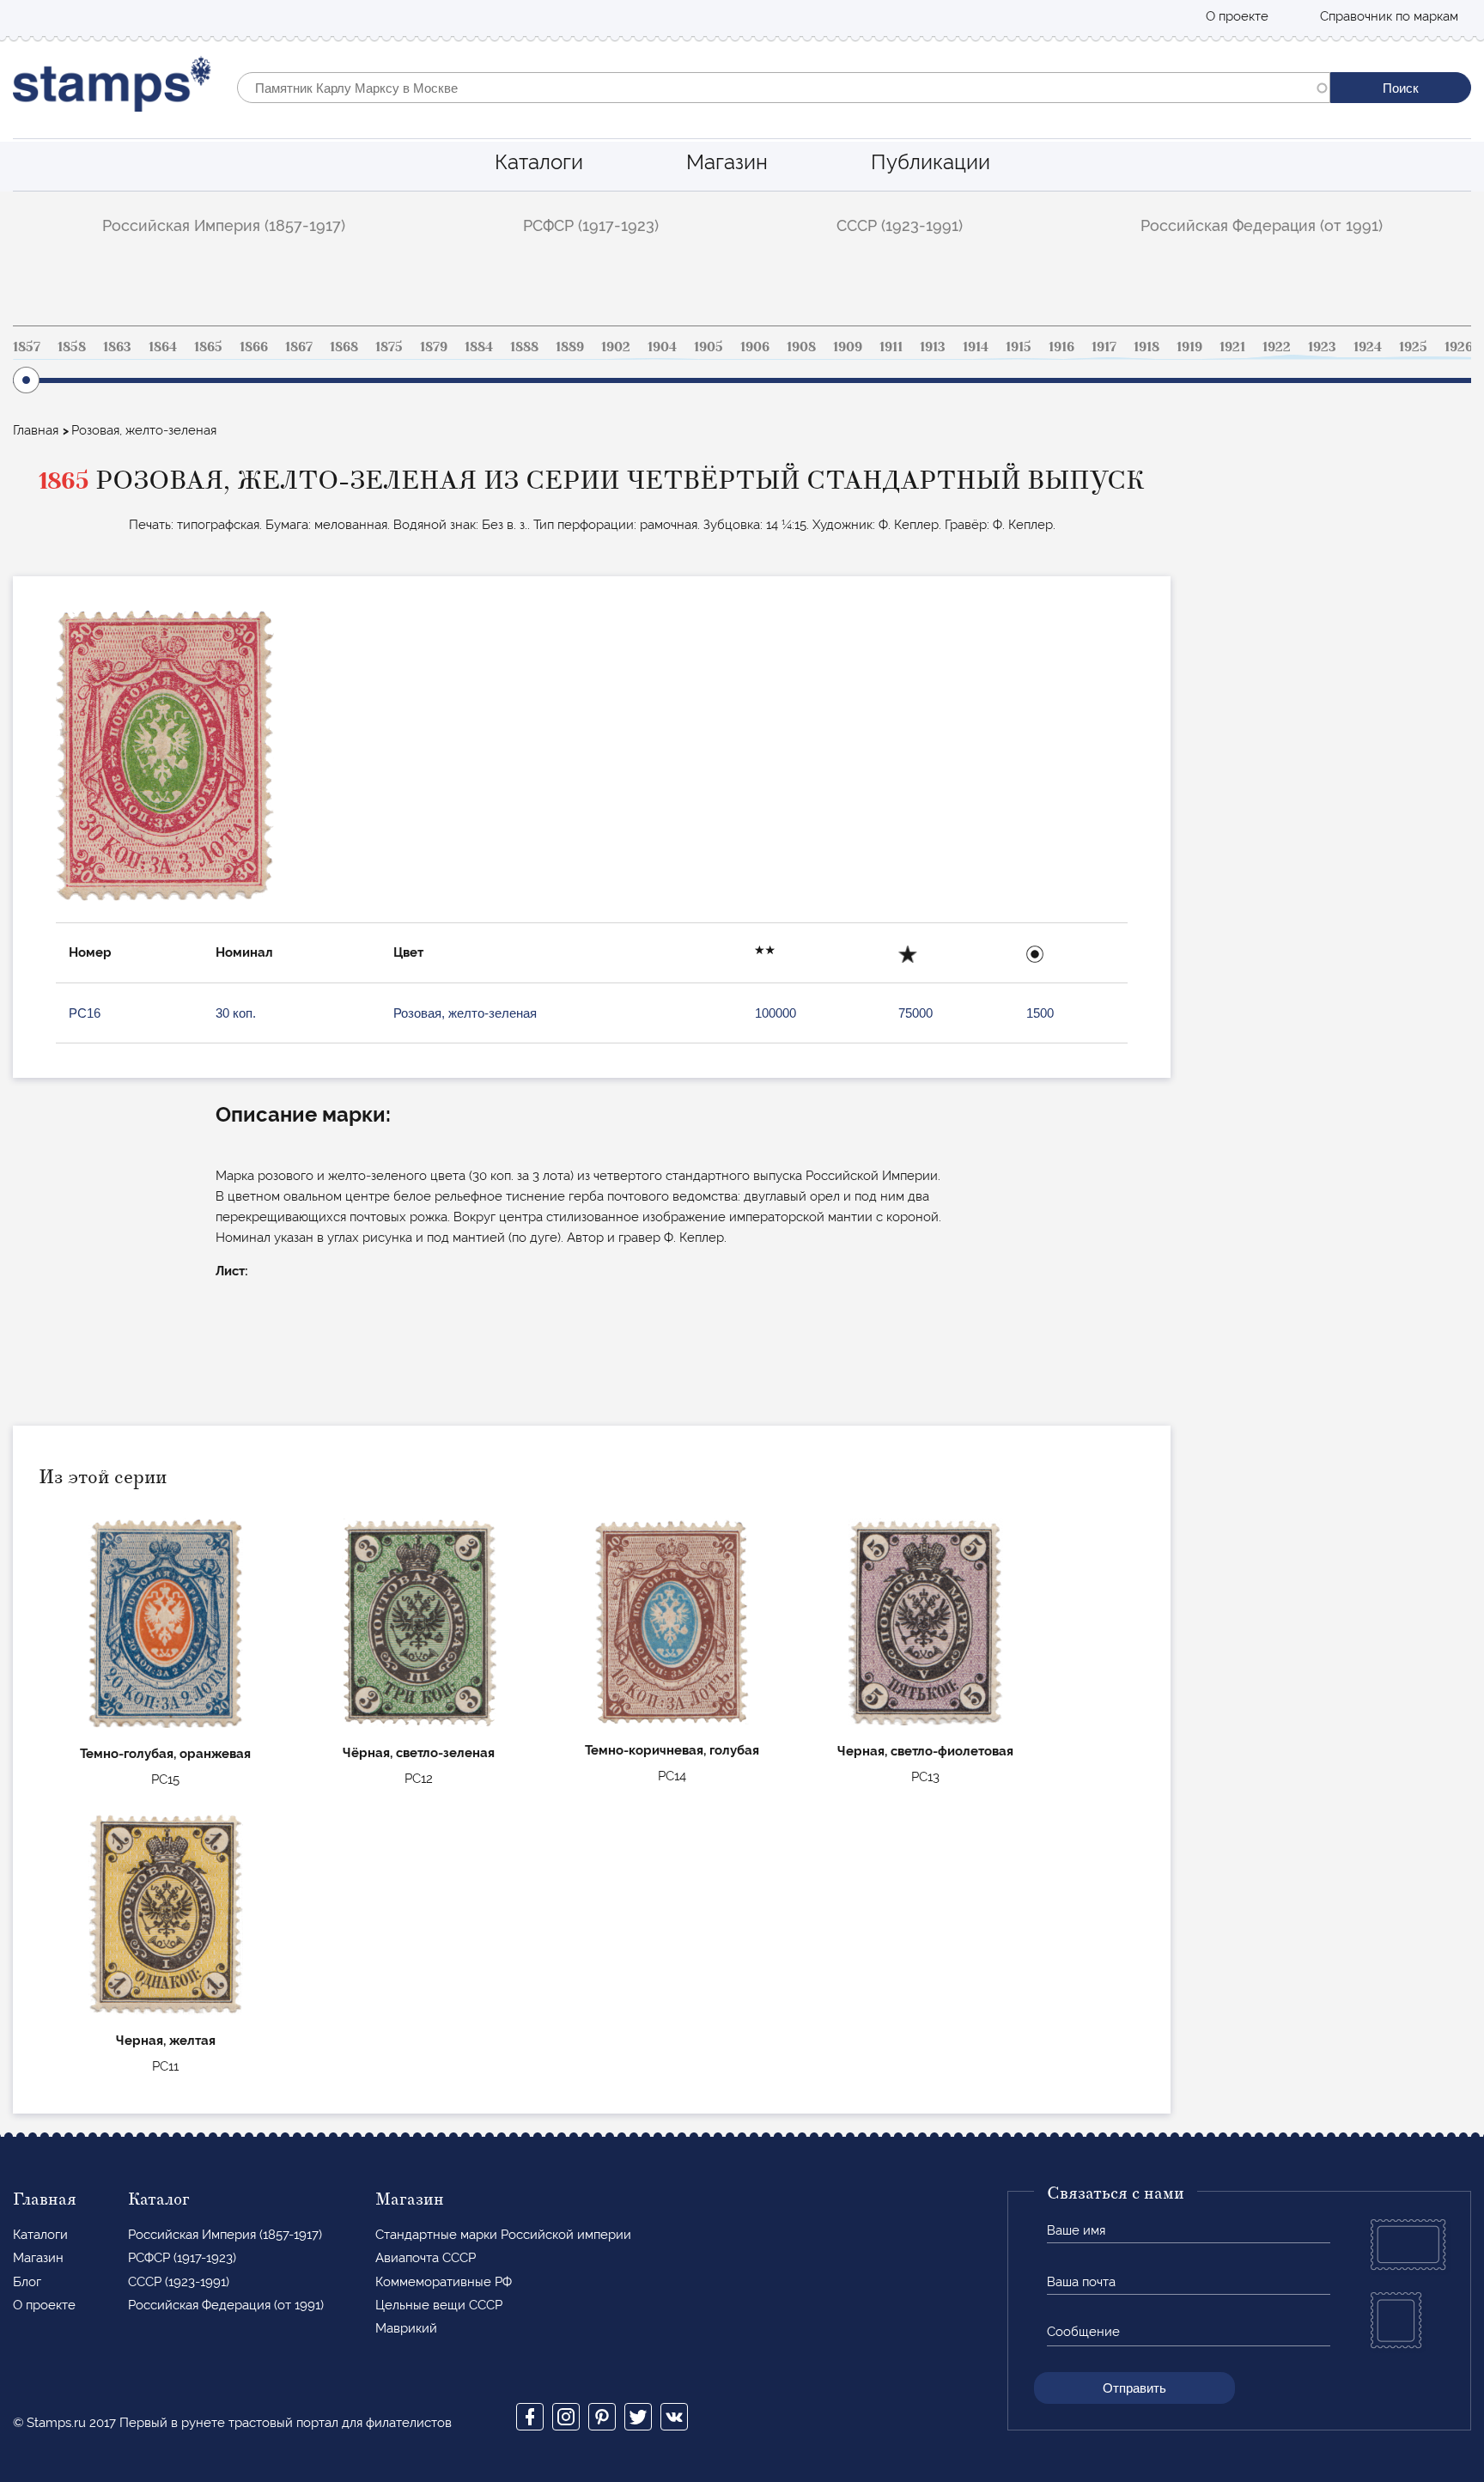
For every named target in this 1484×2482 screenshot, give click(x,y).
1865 (208, 347)
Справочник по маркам (1389, 16)
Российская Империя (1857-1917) (224, 225)
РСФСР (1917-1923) (591, 225)
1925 (1413, 347)
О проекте (1237, 16)
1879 (434, 347)
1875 (389, 347)
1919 (1189, 347)
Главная (36, 430)
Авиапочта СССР (426, 2258)
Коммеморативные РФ (444, 2282)
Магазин (727, 162)
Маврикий (406, 2328)
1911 (891, 347)
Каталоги (539, 162)
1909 (848, 347)
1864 (163, 347)
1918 (1146, 347)
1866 (254, 347)
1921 (1232, 347)
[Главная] (112, 88)
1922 (1277, 347)
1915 (1019, 347)
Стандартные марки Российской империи (503, 2235)
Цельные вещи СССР (439, 2305)
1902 (616, 347)
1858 (72, 347)
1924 (1368, 347)
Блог (27, 2282)
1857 (27, 347)
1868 (344, 347)
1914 (976, 347)
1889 (570, 347)
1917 (1104, 347)
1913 (933, 347)
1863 (117, 347)
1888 (524, 347)
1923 (1322, 347)
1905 (709, 347)
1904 (662, 347)
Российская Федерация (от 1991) (1262, 225)
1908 (801, 347)
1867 (299, 347)
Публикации (931, 162)
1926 (1459, 347)
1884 (479, 347)
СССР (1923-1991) (900, 225)
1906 (755, 347)
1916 (1061, 347)
